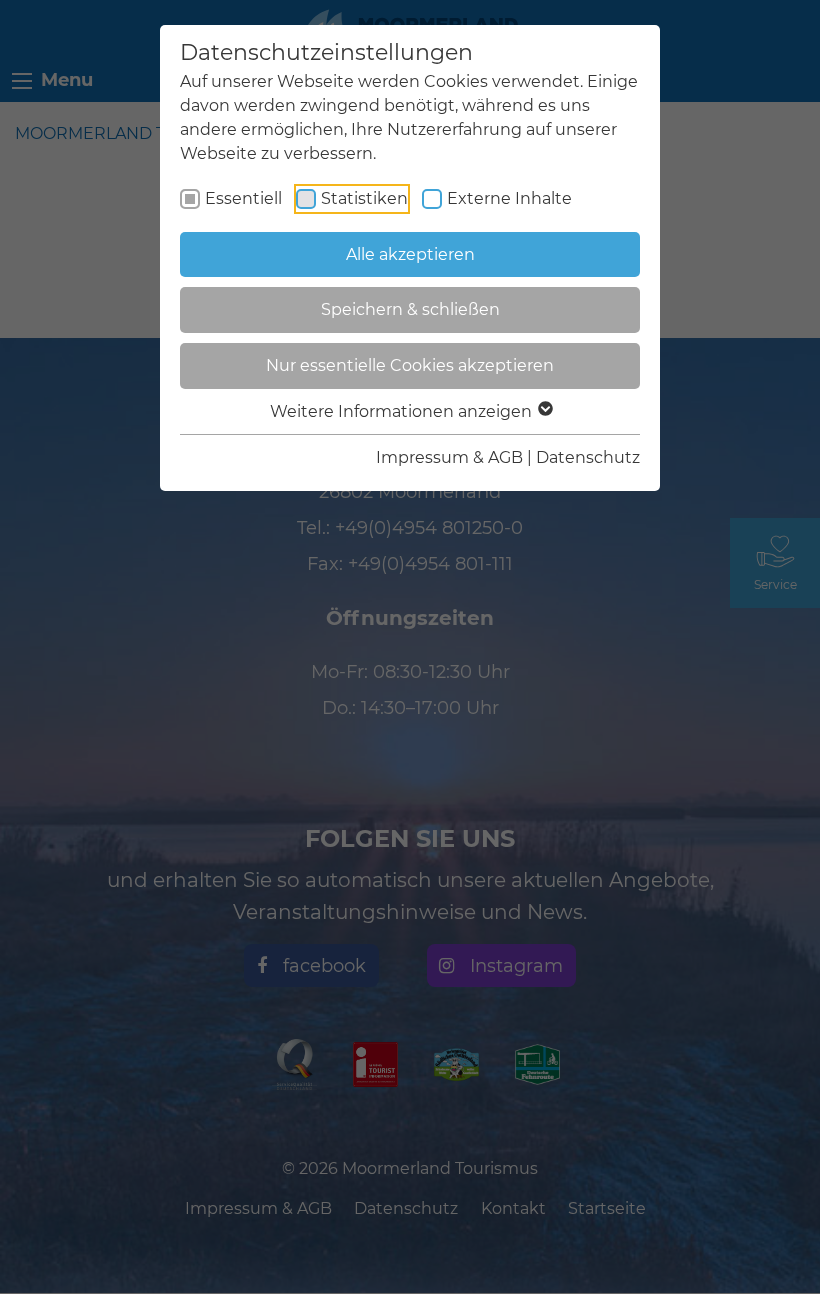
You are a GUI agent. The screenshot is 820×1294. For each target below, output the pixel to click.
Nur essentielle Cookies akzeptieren (410, 365)
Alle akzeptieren (410, 254)
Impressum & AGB (449, 457)
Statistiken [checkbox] (364, 198)
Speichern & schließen (410, 309)
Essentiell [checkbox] (243, 198)
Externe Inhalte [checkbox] (509, 198)
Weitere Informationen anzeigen (403, 411)
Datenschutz (588, 457)
